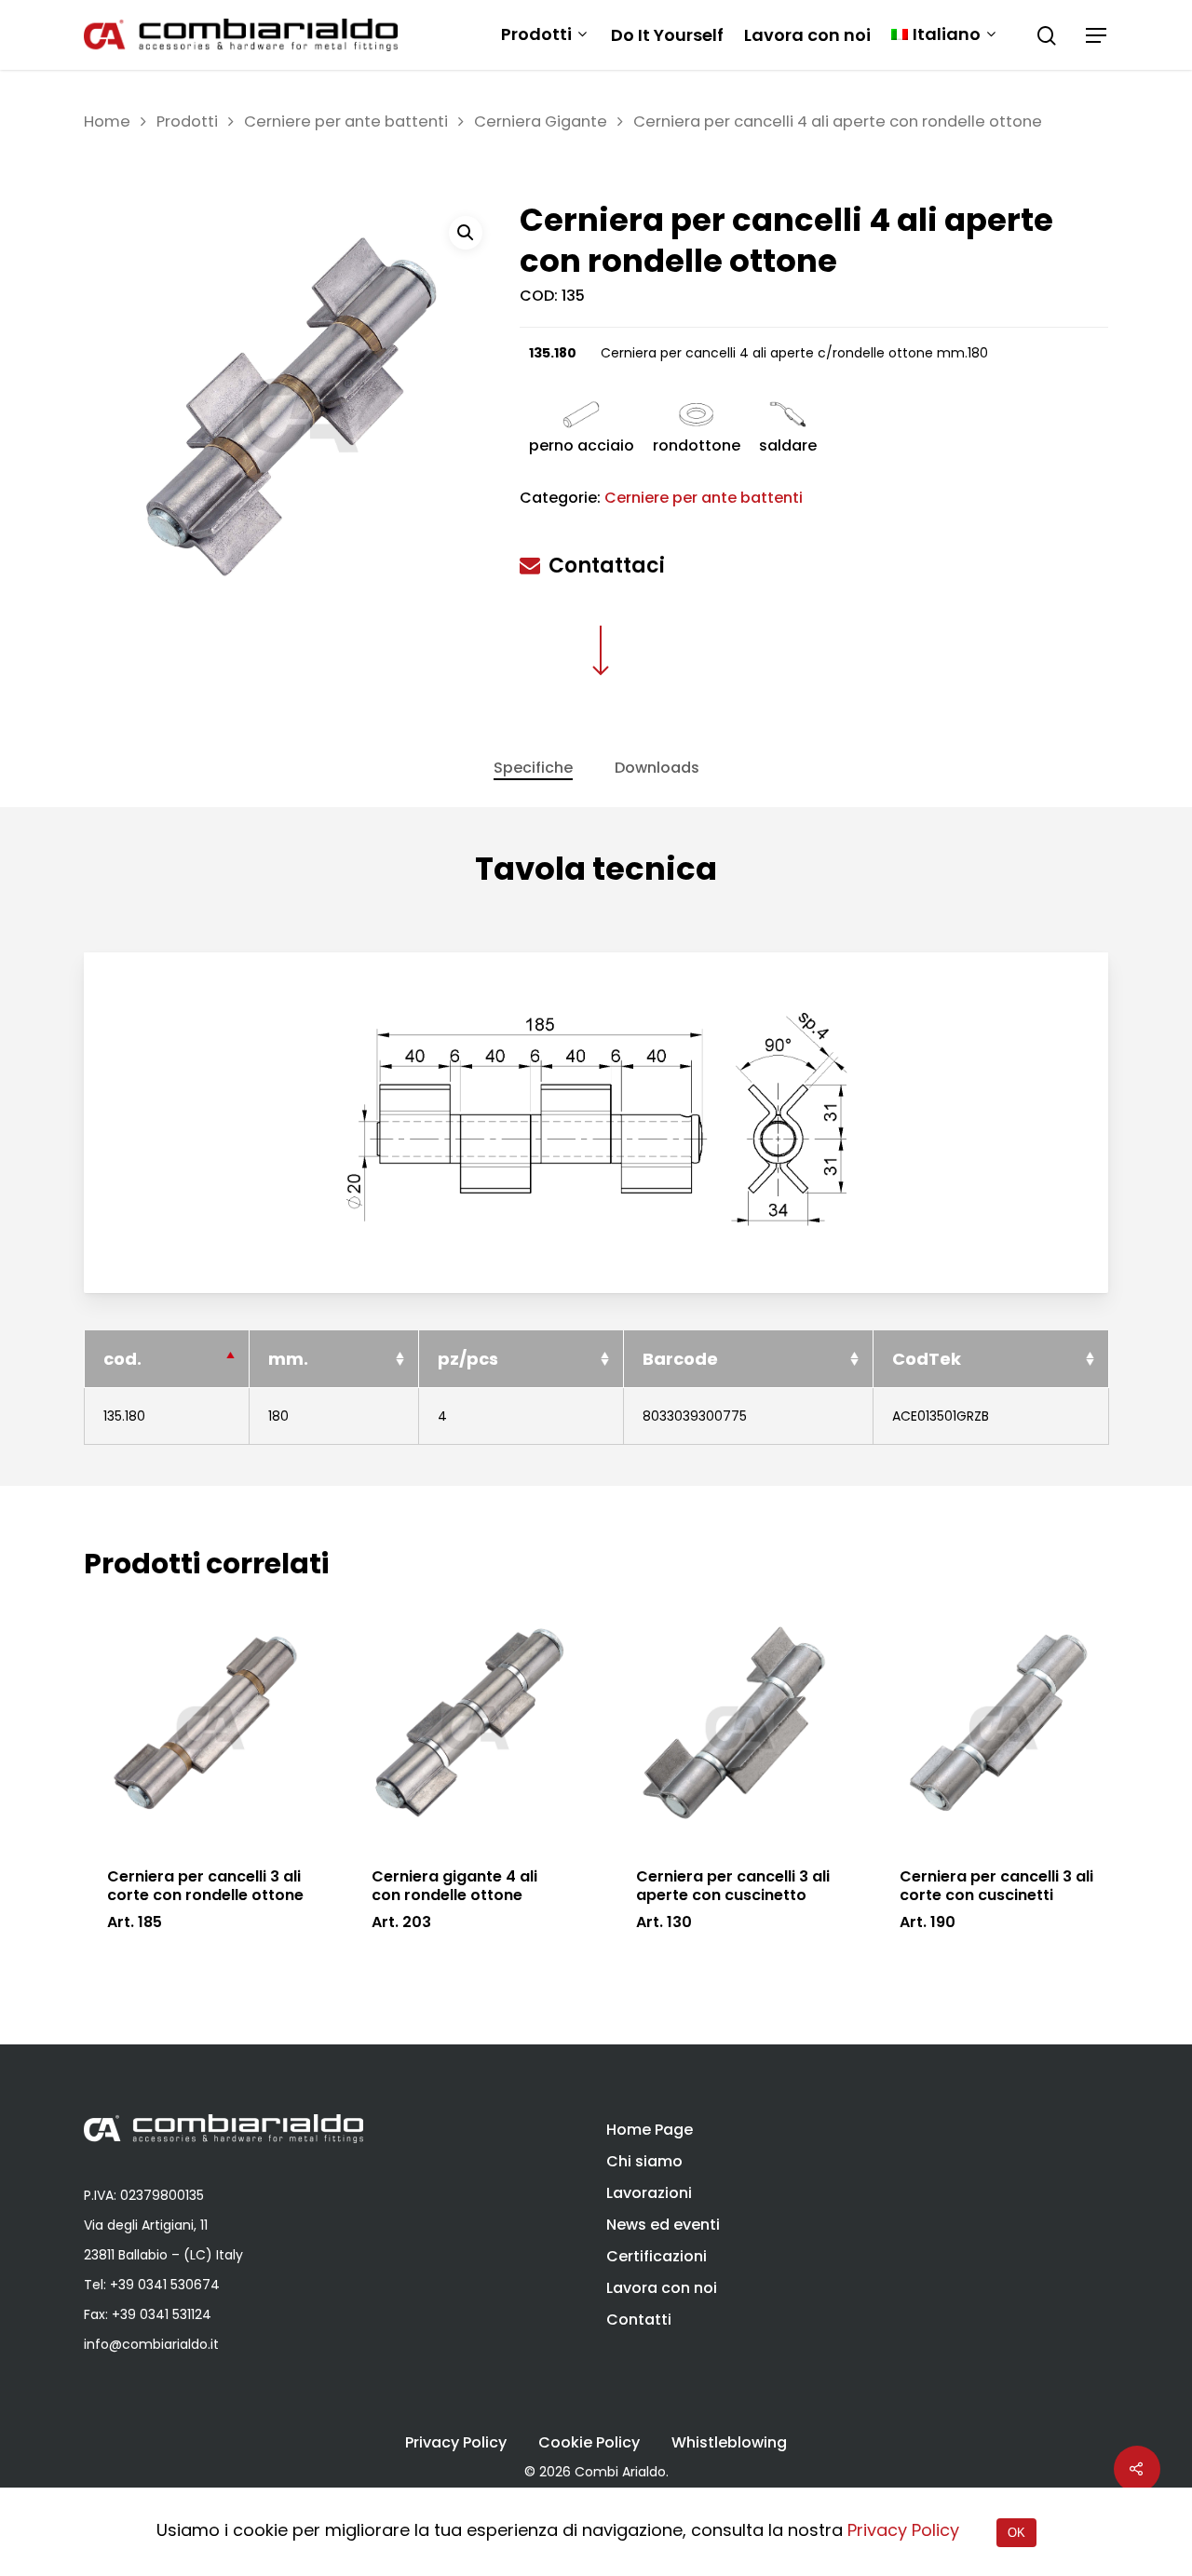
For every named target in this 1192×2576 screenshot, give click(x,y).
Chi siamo (644, 2161)
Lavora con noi (807, 35)
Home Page (650, 2130)
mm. (288, 1359)
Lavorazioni (649, 2193)
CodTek (927, 1359)
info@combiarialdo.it (151, 2344)
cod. (122, 1359)
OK (1016, 2533)
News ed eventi (663, 2225)
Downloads (657, 768)
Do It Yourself (667, 35)
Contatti (639, 2320)
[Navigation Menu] (1097, 35)
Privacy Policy (456, 2443)
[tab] (533, 768)
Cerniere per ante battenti (346, 121)
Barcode (680, 1359)
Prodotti (536, 35)
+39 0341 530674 (165, 2285)
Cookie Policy (589, 2443)
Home (107, 121)
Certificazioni (657, 2256)
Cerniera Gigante (541, 121)
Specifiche (533, 768)
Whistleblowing (729, 2443)
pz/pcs (468, 1359)
